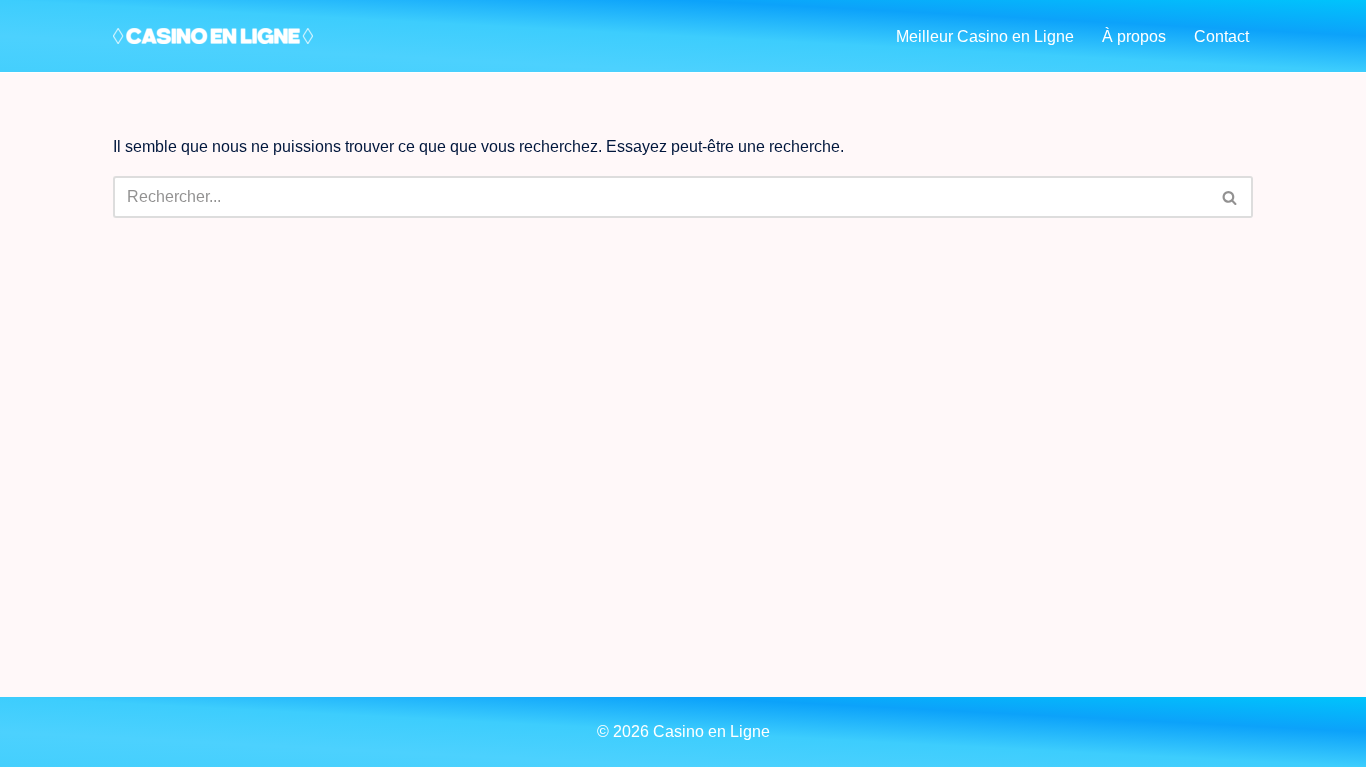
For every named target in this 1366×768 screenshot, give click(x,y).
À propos (1134, 36)
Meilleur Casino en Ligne (985, 36)
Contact (1221, 36)
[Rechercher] (1230, 197)
